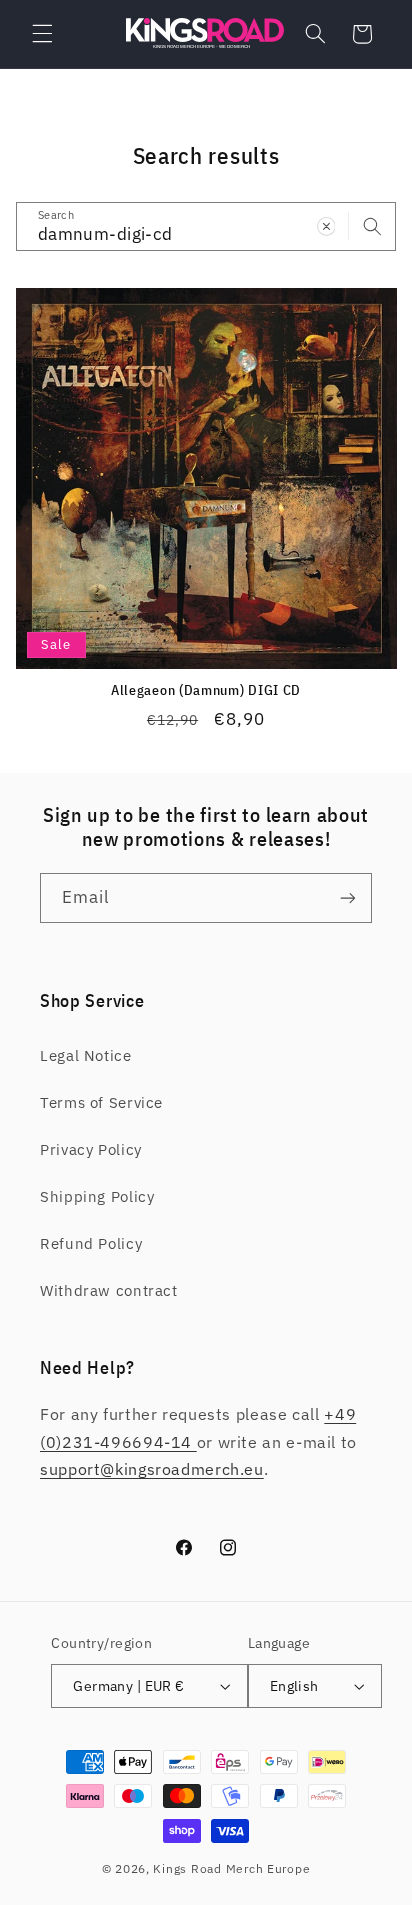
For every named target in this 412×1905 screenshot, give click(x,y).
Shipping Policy (97, 1196)
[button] (42, 34)
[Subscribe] (348, 897)
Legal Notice (86, 1055)
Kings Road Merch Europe (231, 1868)
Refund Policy (91, 1243)
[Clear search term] (326, 226)
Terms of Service (101, 1102)
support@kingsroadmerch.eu (152, 1469)
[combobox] (206, 226)
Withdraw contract (109, 1290)
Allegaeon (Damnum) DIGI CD (206, 690)
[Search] (372, 226)
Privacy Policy (91, 1149)
